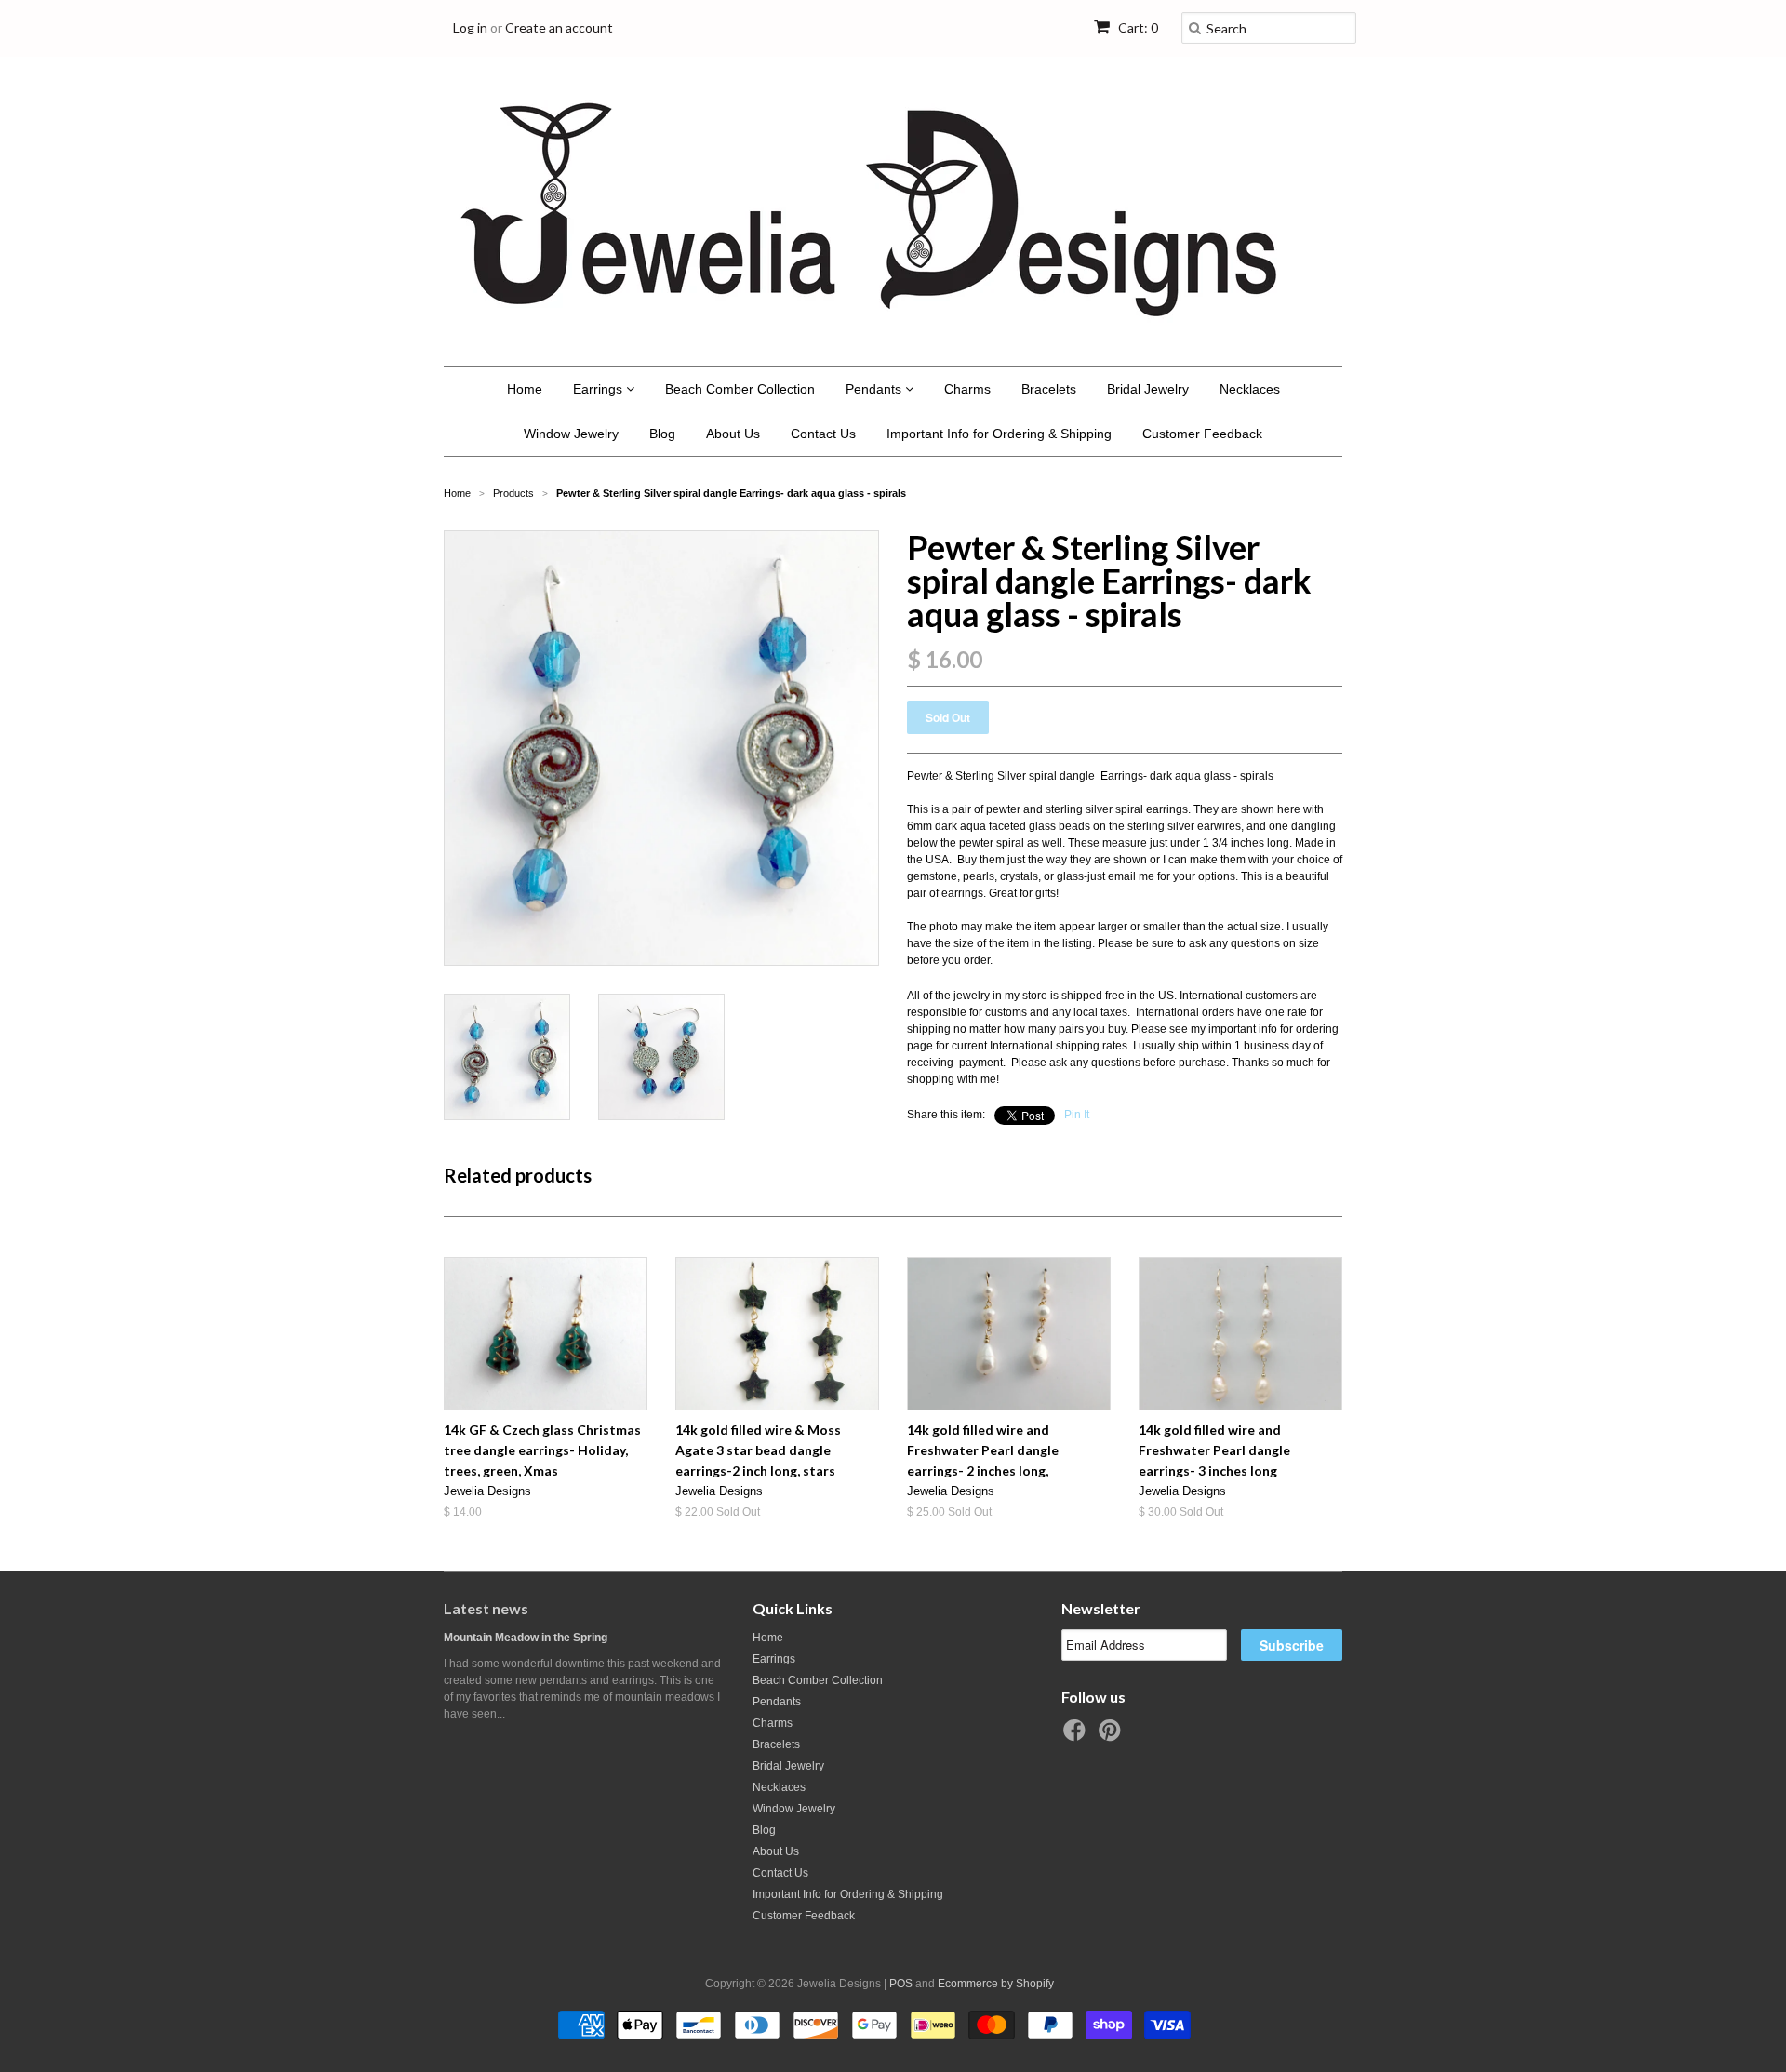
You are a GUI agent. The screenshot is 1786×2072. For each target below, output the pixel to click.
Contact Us (823, 434)
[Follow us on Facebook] (1077, 1736)
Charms (967, 389)
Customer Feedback (1202, 434)
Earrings (600, 389)
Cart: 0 (1137, 27)
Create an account (559, 27)
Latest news (486, 1608)
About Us (733, 434)
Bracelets (1049, 389)
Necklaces (1250, 389)
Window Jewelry (571, 434)
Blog (662, 434)
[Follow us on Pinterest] (1113, 1736)
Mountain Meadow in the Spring (526, 1638)
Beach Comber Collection (740, 389)
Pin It (1077, 1115)
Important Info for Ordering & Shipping (999, 434)
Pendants (875, 389)
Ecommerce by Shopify (996, 1984)
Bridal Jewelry (1148, 389)
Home (525, 389)
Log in (470, 27)
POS (901, 1984)
